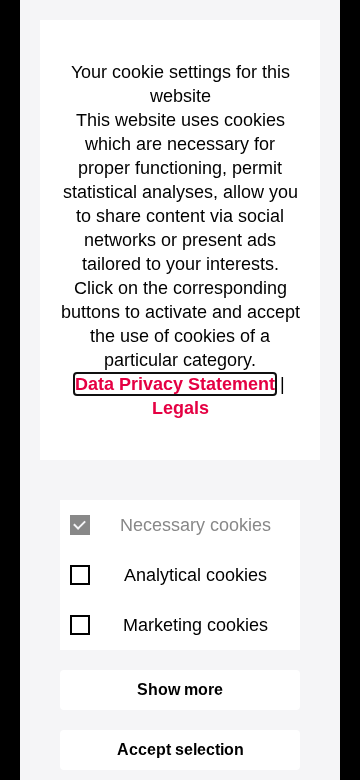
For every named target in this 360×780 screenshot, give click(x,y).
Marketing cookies (195, 625)
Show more (180, 689)
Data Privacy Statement (175, 384)
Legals (180, 408)
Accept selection (180, 749)
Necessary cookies (195, 525)
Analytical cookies (195, 575)
